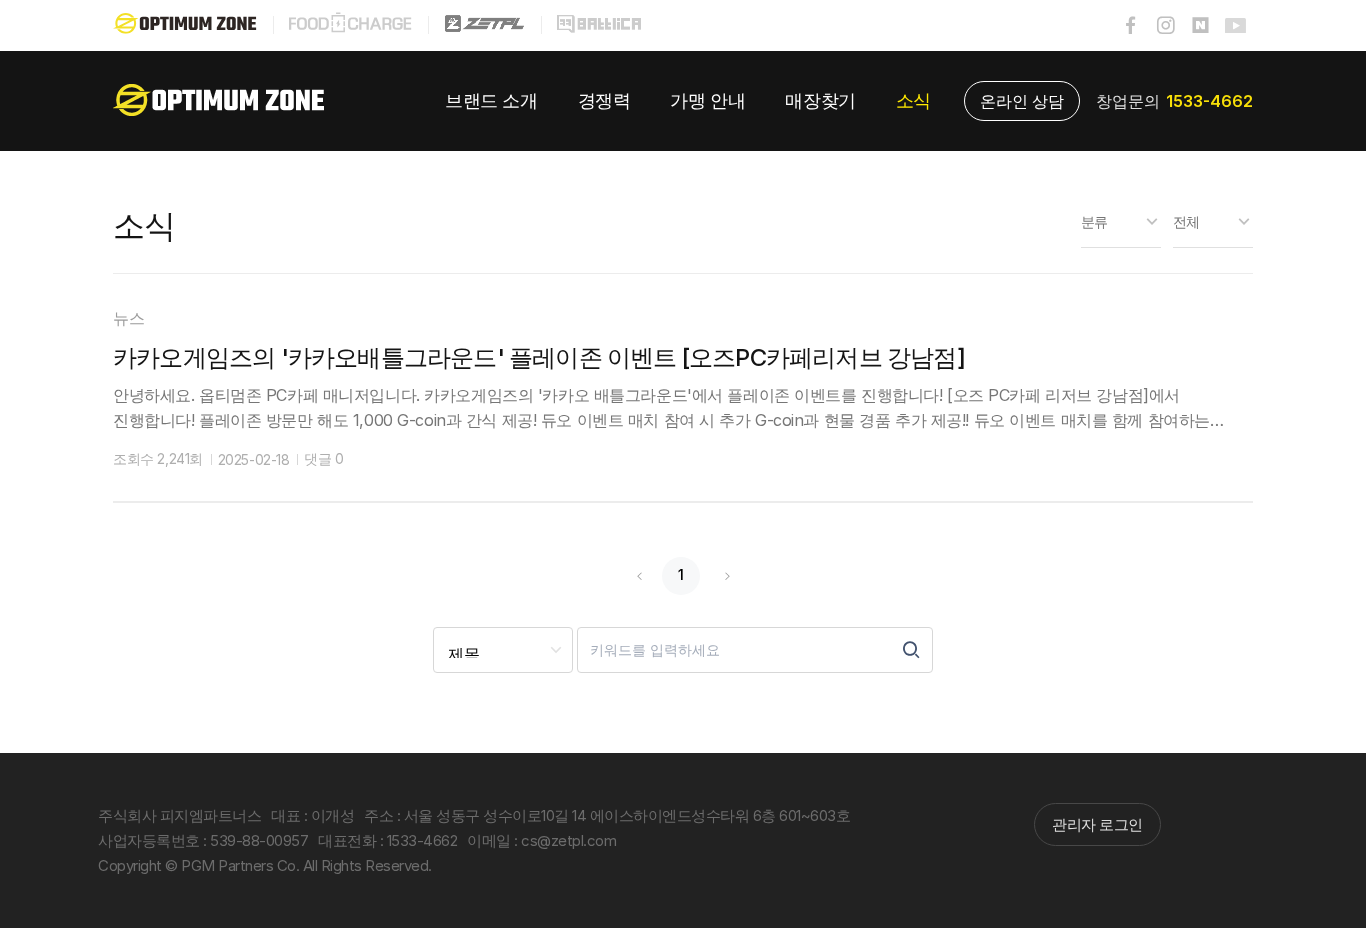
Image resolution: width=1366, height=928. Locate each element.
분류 (1094, 221)
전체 (1186, 221)
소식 (144, 225)
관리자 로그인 (1097, 824)
